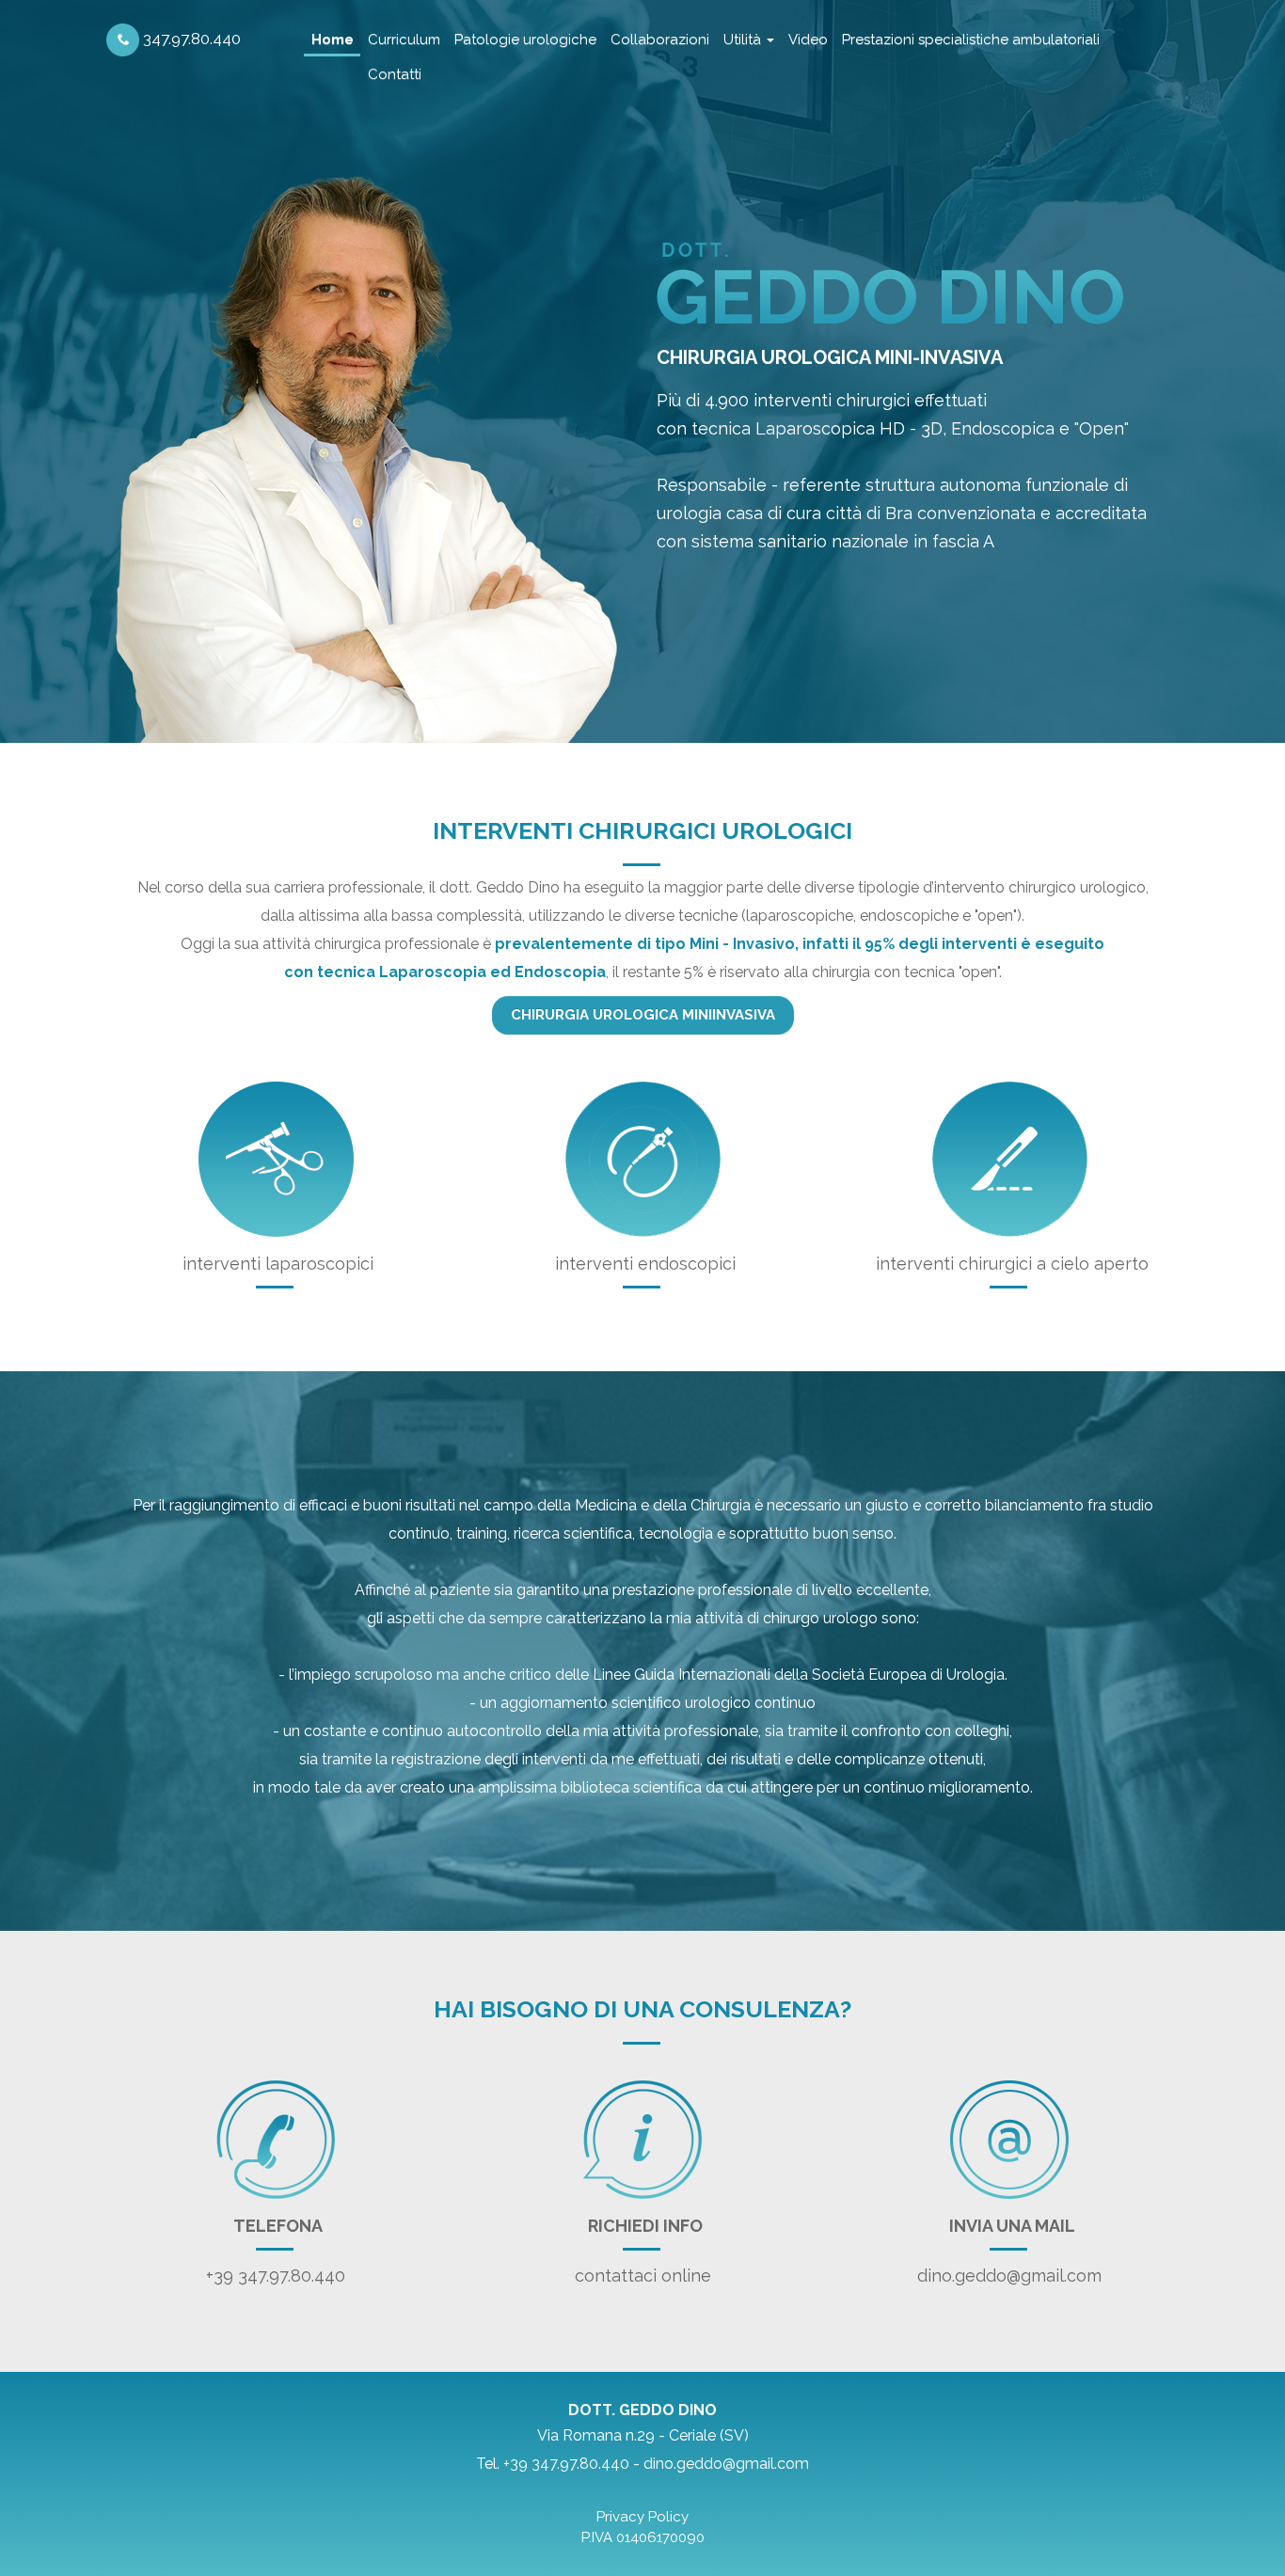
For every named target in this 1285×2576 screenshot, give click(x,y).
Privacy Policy (642, 2517)
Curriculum (404, 40)
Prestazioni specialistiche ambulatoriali (971, 40)
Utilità (744, 40)
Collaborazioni (660, 40)
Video (808, 40)
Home (333, 40)
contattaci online (643, 2276)
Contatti (395, 74)
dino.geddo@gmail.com (1009, 2276)
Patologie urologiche (525, 40)
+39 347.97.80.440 (276, 2276)
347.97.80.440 (190, 39)
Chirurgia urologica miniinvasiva (643, 1015)
